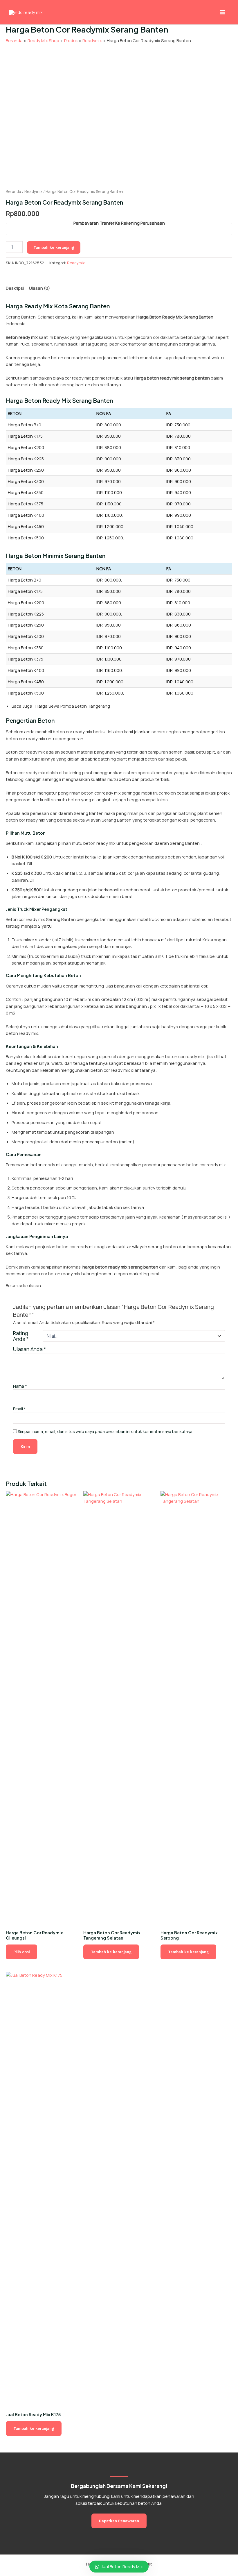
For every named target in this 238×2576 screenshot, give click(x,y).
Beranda (13, 192)
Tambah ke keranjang (54, 247)
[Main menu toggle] (223, 12)
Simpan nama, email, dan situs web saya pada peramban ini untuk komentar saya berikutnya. (106, 1431)
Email (19, 1409)
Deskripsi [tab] (15, 288)
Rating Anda (21, 1336)
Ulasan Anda (30, 1349)
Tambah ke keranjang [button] (111, 1952)
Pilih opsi (21, 1952)
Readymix (33, 192)
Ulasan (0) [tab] (39, 288)
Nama (20, 1386)
